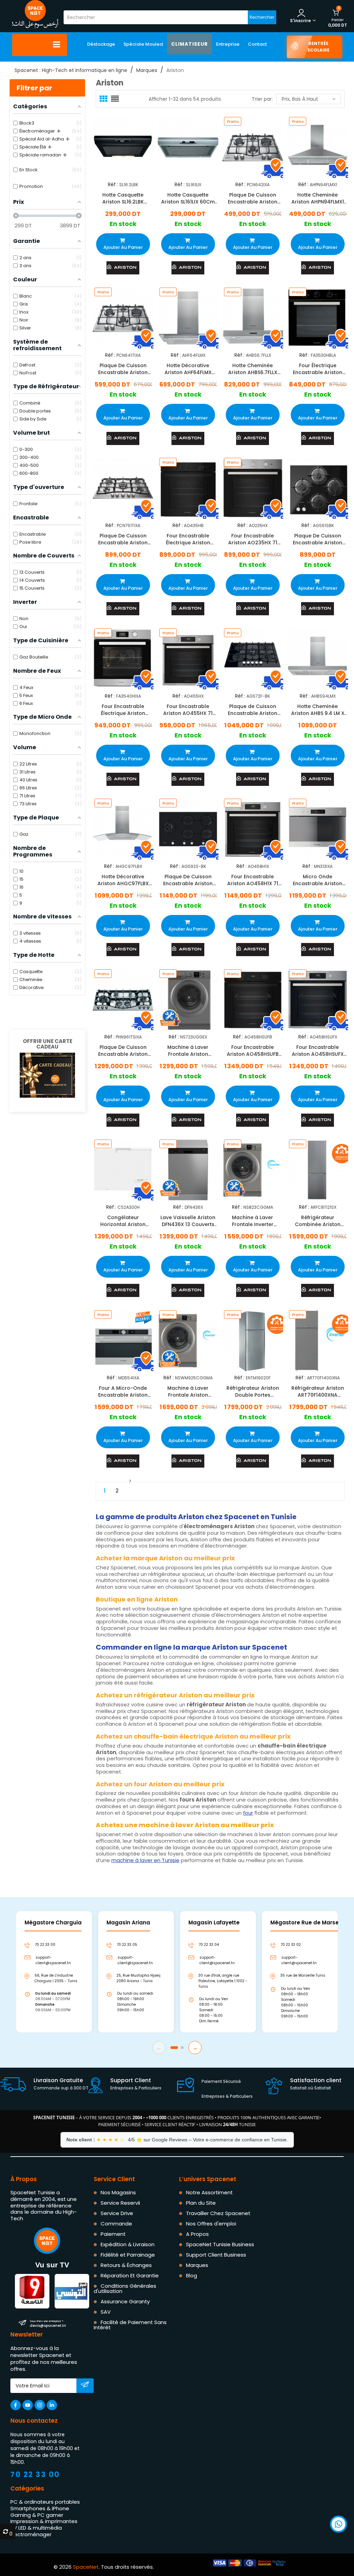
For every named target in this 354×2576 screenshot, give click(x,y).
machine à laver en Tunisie (145, 1860)
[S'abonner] (85, 2386)
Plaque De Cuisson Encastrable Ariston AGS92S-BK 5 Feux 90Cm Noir (188, 880)
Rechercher (262, 17)
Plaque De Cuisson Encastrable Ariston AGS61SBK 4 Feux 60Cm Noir (318, 539)
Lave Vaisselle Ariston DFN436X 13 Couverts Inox (188, 1221)
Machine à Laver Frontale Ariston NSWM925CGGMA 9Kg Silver (188, 1391)
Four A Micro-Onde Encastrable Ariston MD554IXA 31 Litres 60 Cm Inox (123, 1391)
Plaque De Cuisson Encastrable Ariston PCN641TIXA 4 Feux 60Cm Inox (123, 369)
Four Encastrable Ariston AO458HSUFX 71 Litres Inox (317, 1051)
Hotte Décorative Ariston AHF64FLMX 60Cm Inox (188, 369)
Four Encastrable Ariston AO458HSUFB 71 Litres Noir (253, 1051)
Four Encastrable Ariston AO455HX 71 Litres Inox (188, 710)
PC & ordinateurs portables (45, 2502)
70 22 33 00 (35, 2474)
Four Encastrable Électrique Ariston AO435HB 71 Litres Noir (188, 539)
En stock (123, 224)
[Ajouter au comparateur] (117, 146)
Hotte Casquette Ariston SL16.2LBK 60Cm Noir (123, 199)
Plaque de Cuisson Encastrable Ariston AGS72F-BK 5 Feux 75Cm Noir (253, 710)
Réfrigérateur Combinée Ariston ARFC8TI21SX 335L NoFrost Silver (317, 1221)
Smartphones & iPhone (40, 2508)
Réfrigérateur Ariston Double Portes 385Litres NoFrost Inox (253, 1391)
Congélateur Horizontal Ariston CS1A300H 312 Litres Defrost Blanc (123, 1221)
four (248, 1813)
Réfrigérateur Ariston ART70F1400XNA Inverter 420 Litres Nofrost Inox (317, 1391)
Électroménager (31, 2534)
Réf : (113, 185)
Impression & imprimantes (44, 2521)
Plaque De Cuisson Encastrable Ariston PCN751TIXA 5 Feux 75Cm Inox (123, 539)
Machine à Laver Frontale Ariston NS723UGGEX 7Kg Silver (188, 1051)
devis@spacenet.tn (48, 2324)
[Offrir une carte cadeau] (47, 1075)
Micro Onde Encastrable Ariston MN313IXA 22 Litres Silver (318, 880)
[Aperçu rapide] (131, 144)
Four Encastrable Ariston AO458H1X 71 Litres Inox (253, 880)
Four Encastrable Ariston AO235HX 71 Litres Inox (253, 539)
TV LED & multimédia (36, 2528)
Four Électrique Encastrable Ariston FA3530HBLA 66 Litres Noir (317, 369)
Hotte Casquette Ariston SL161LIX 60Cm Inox (188, 199)
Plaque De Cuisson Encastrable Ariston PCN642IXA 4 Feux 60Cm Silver (253, 199)
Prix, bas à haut (300, 99)
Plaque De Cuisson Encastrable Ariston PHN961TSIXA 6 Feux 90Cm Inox (123, 1051)
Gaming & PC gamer (37, 2515)
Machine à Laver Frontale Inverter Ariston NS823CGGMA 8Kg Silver (253, 1221)
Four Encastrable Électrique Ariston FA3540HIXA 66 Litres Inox (123, 710)
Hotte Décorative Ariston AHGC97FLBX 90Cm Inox (123, 880)
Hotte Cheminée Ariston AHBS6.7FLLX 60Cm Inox (253, 369)
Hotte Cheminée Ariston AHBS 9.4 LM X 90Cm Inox (317, 710)
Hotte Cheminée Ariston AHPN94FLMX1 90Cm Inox (317, 199)
